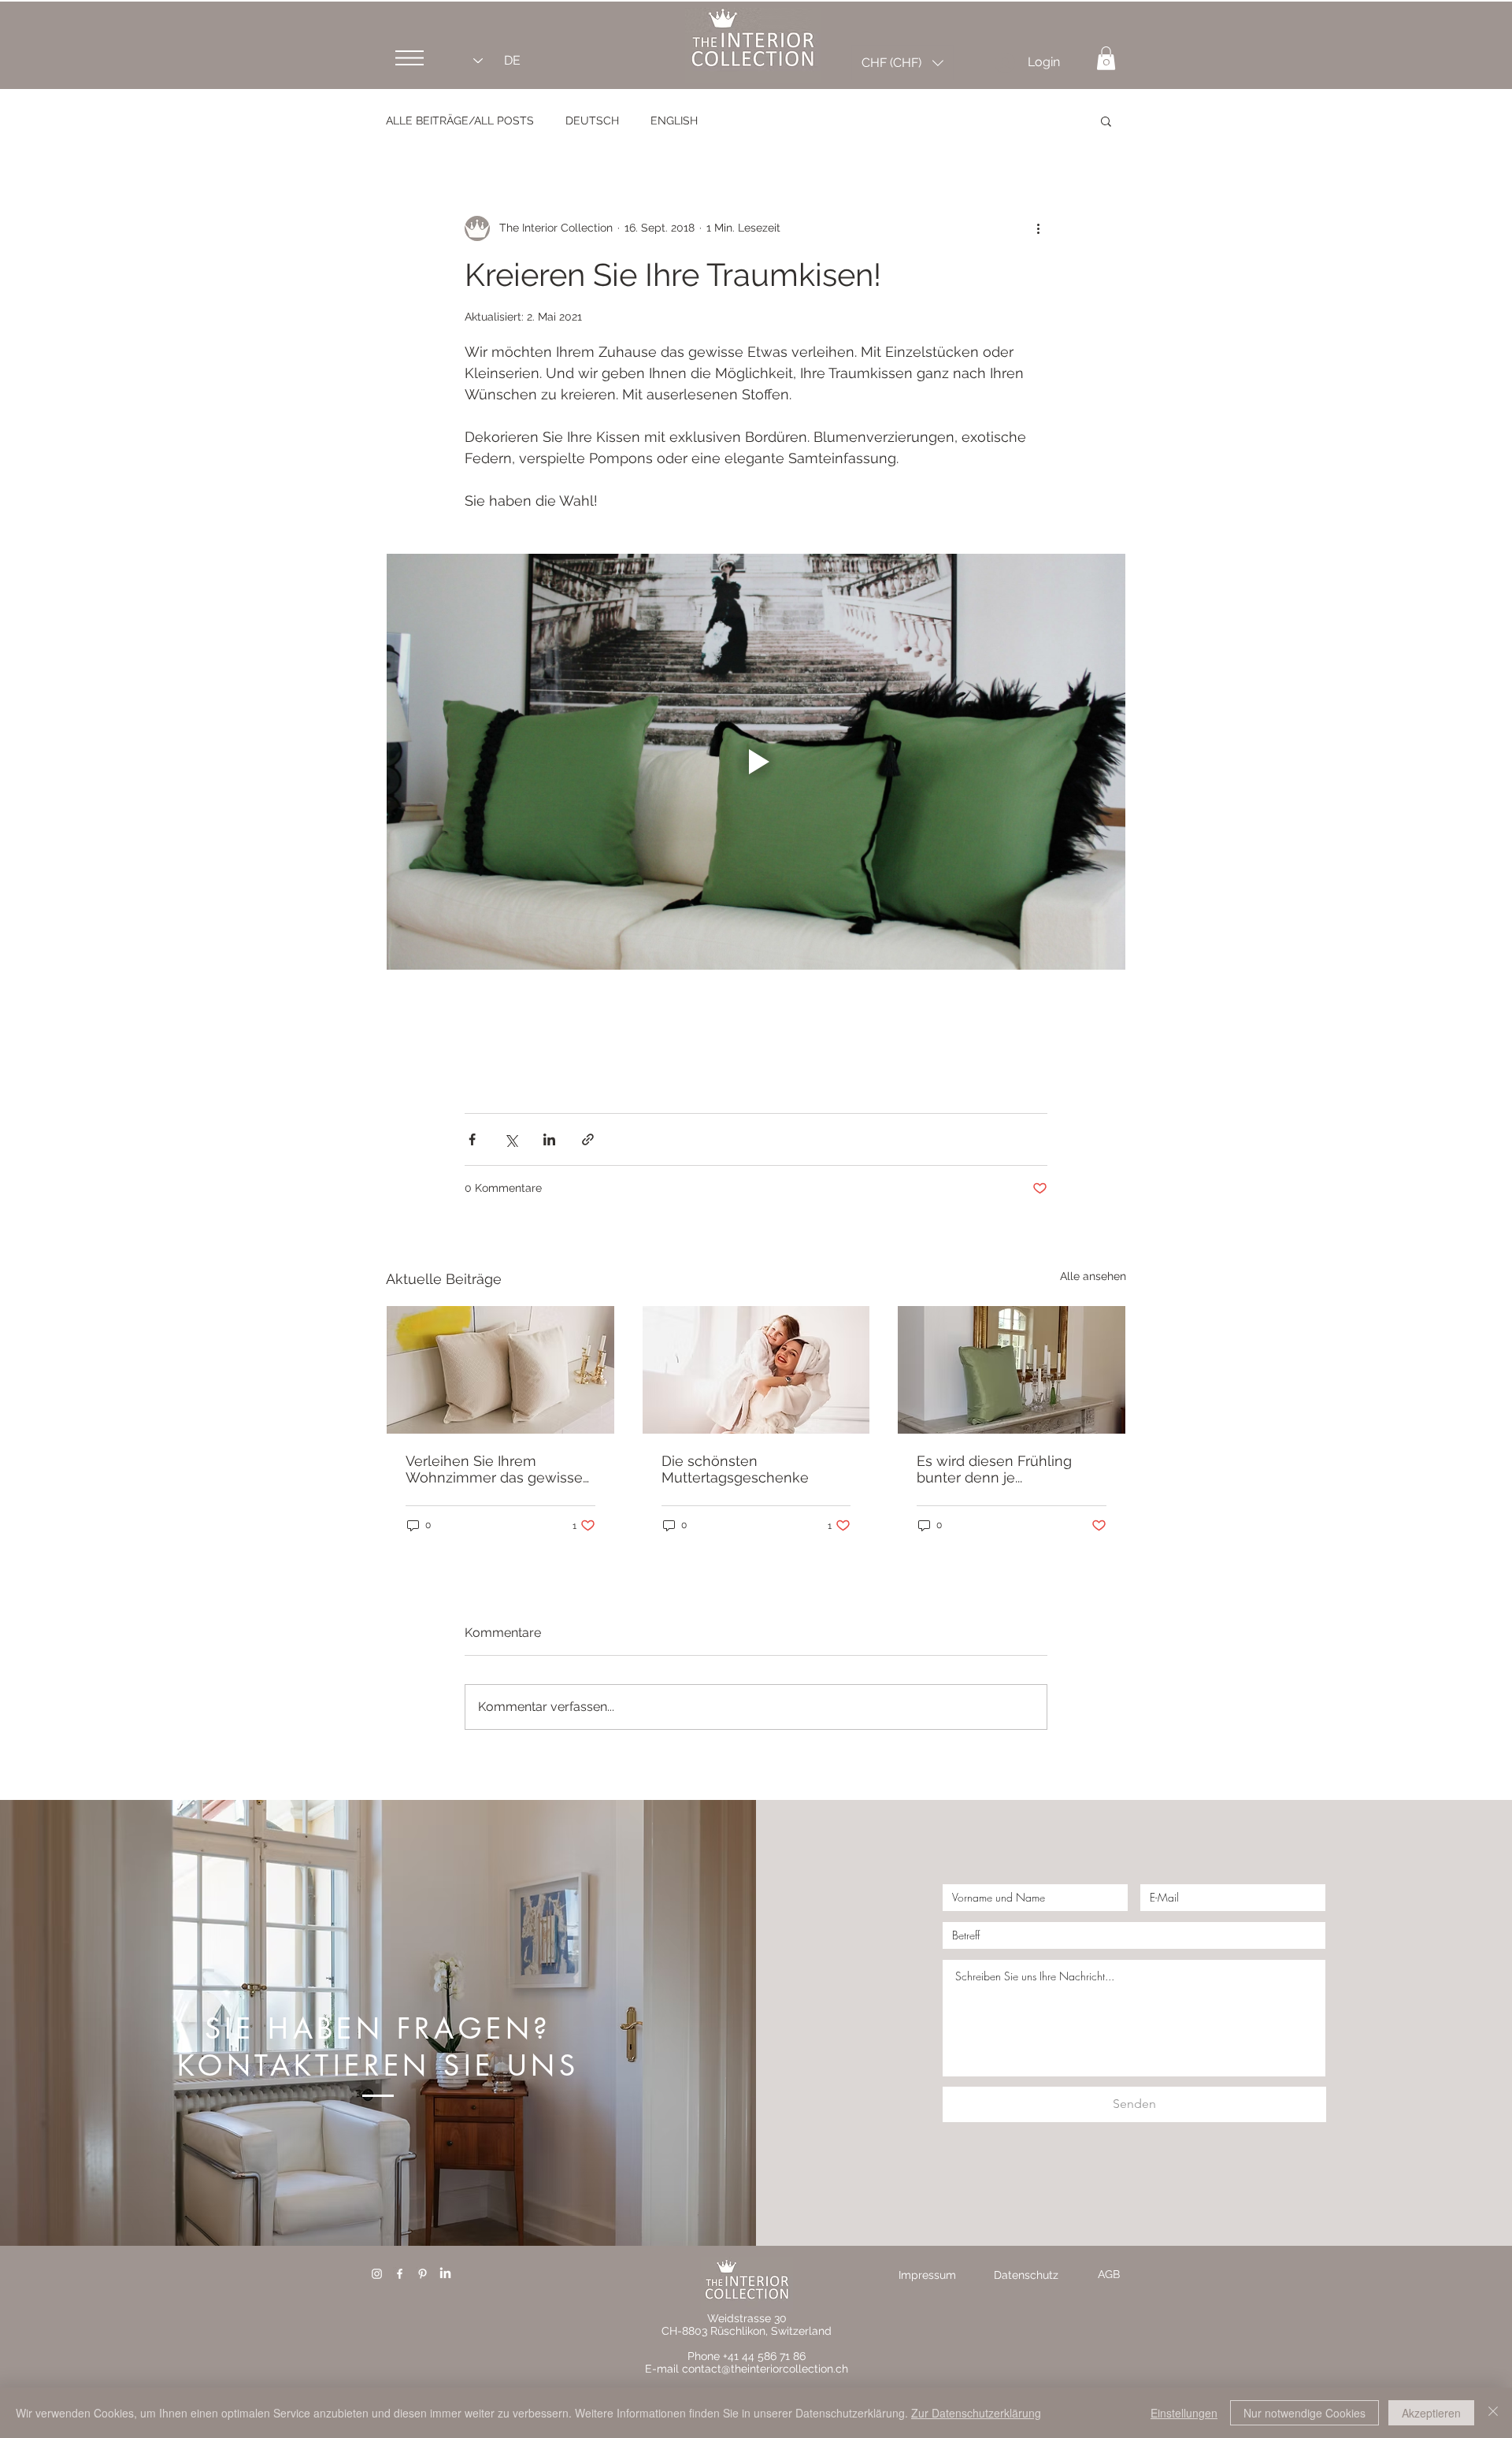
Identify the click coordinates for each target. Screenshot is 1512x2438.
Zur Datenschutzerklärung (976, 2413)
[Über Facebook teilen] (472, 1139)
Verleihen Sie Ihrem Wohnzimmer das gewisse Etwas (494, 1469)
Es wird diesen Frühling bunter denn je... (994, 1469)
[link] (1106, 58)
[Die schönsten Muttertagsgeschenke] (756, 1370)
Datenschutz (1026, 2275)
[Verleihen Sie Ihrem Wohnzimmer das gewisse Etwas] (500, 1370)
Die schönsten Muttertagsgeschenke (735, 1469)
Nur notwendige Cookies (1304, 2413)
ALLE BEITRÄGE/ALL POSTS (460, 121)
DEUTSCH (592, 121)
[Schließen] (1493, 2413)
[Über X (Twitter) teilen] (511, 1139)
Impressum (927, 2275)
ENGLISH (674, 121)
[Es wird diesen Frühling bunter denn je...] (1012, 1370)
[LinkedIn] (445, 2274)
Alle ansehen (1093, 1276)
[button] (409, 58)
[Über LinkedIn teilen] (549, 1139)
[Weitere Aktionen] (1038, 228)
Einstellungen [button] (1184, 2413)
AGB (1109, 2274)
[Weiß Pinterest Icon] (422, 2274)
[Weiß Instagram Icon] (377, 2274)
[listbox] (902, 63)
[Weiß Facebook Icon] (400, 2274)
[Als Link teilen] (588, 1139)
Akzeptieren (1431, 2413)
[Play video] (756, 762)
